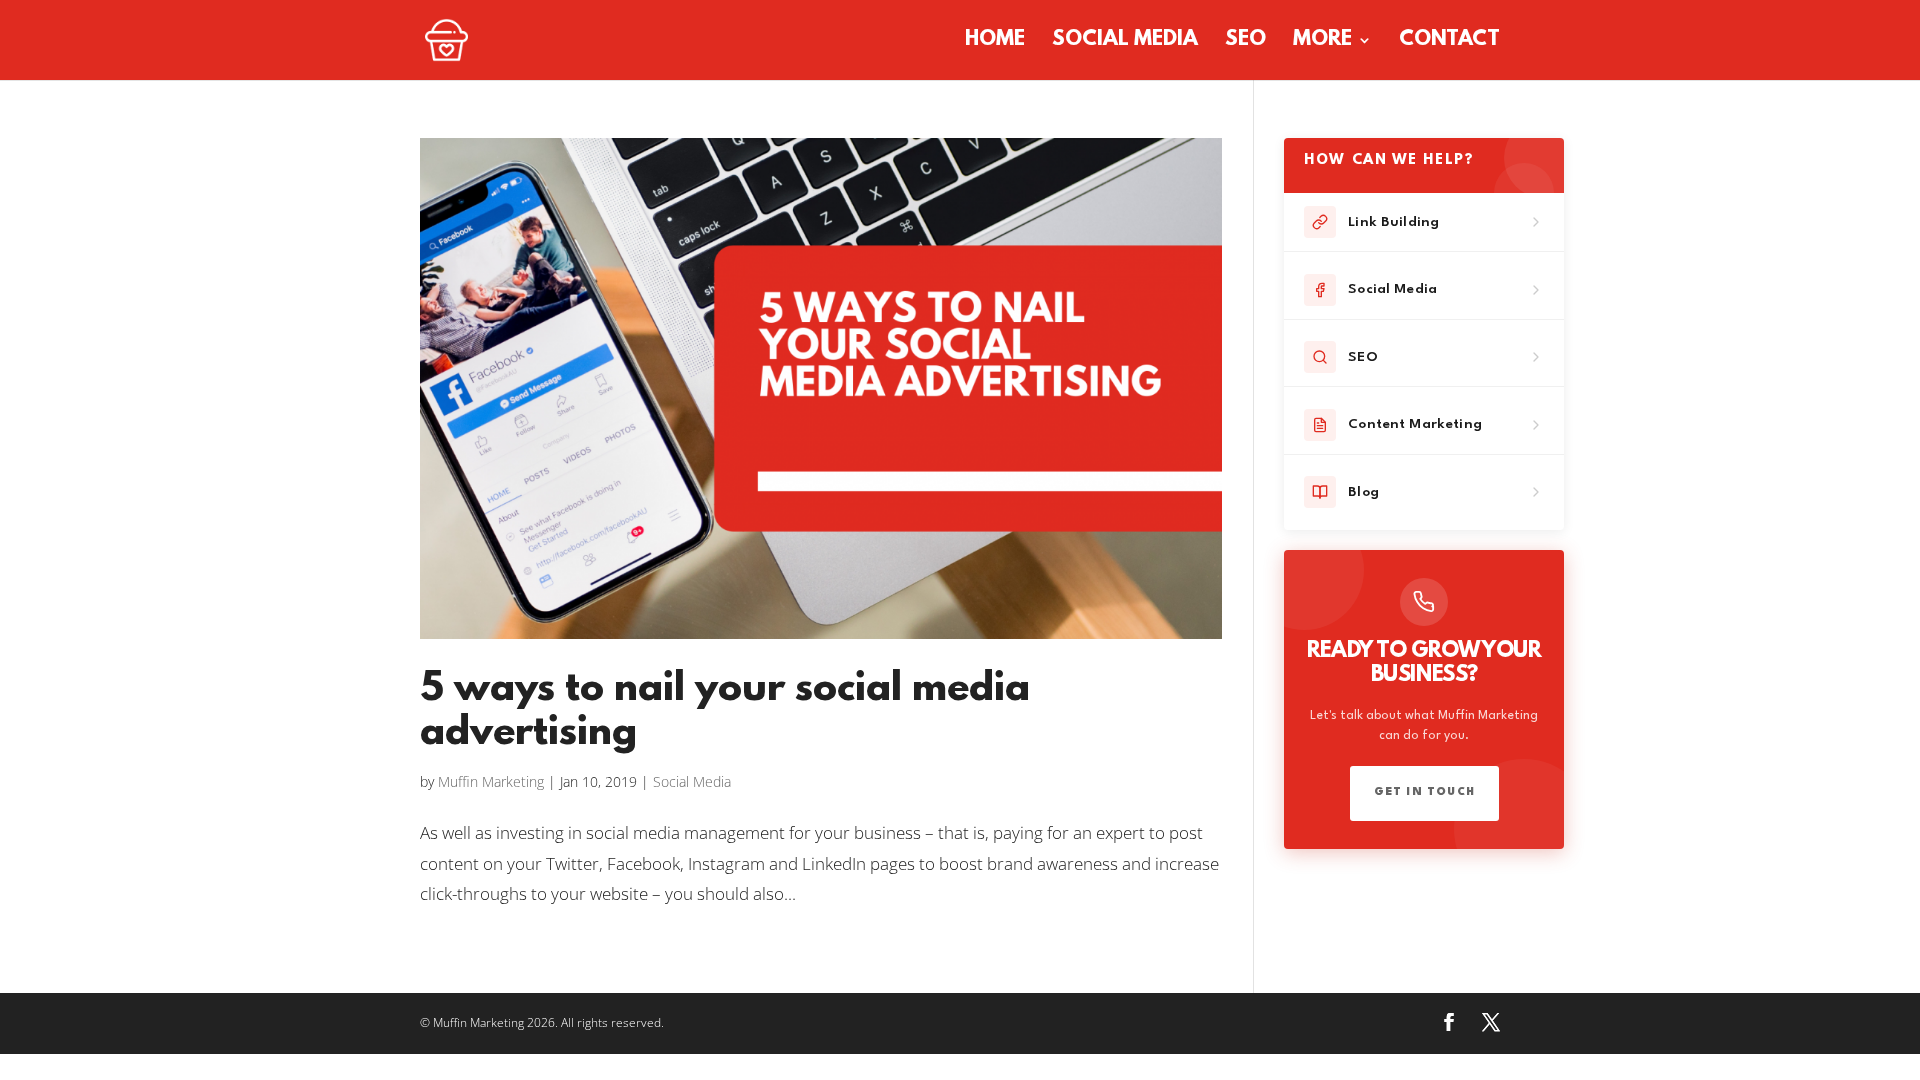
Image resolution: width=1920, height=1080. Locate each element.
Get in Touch (1424, 792)
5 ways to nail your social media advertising (725, 712)
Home (995, 42)
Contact (1449, 42)
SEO (1245, 42)
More (1322, 42)
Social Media (1125, 42)
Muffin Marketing (491, 781)
